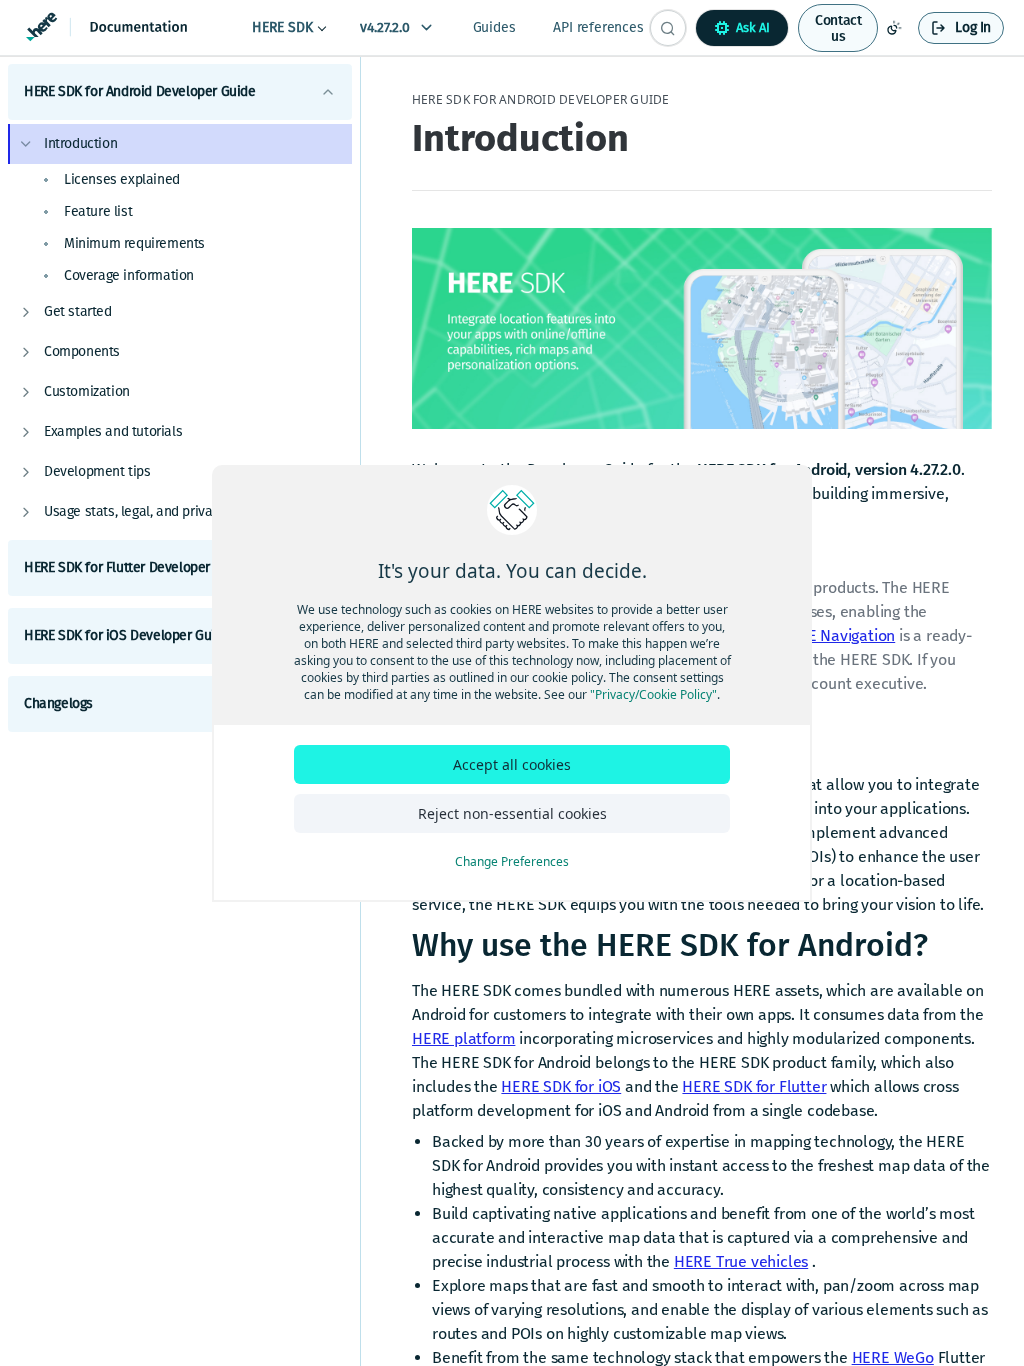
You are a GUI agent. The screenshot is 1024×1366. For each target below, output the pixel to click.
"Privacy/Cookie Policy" (653, 694)
